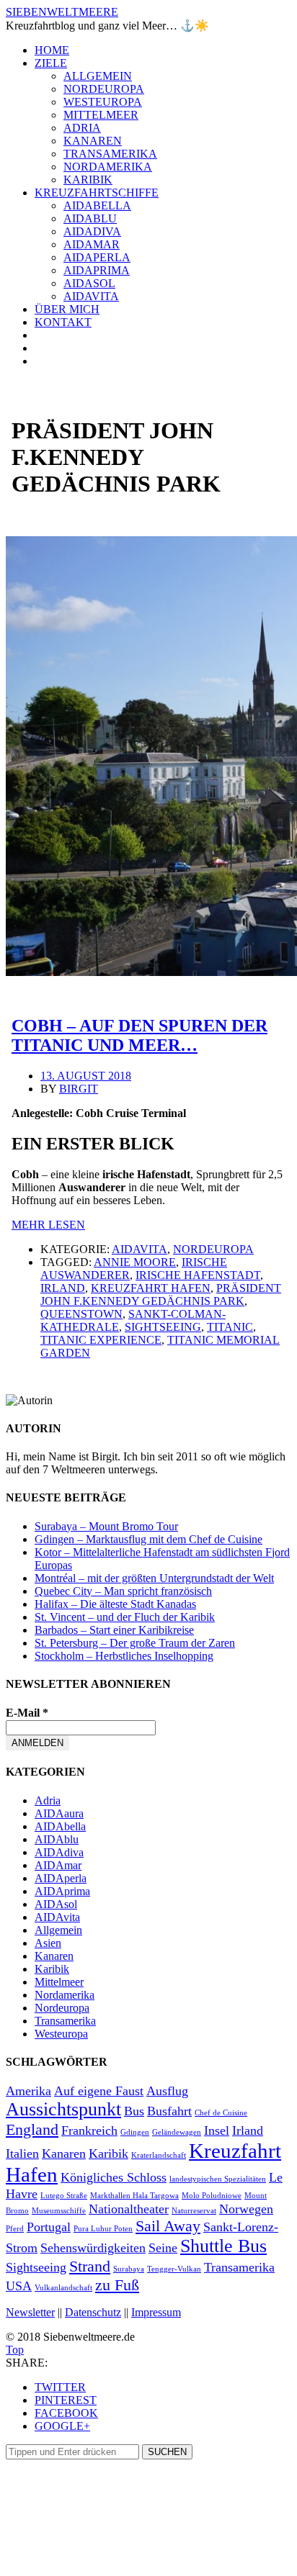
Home (52, 50)
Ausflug (167, 2091)
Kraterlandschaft (159, 2155)
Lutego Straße (64, 2196)
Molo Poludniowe (212, 2196)
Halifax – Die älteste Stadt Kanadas (115, 1604)
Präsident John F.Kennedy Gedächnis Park (161, 1294)
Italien (22, 2154)
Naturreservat (194, 2211)
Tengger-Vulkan (174, 2269)
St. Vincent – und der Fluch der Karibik (125, 1617)
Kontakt (63, 322)
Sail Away (168, 2226)
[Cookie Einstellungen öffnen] (114, 2563)
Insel (217, 2130)
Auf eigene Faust (99, 2091)
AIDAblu (90, 218)
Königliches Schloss (114, 2177)
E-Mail (27, 1713)
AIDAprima (97, 270)
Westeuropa (103, 102)
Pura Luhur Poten (103, 2229)
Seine (163, 2248)
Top (15, 2350)
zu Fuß (117, 2285)
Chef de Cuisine (221, 2113)
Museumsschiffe (59, 2211)
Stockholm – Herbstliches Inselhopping (124, 1656)
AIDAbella (97, 205)
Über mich (67, 309)
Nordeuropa (104, 89)
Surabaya (129, 2269)
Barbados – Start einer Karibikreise (114, 1630)
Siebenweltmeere (62, 12)
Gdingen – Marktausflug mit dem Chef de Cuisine (148, 1539)
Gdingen (135, 2132)
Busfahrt (169, 2111)
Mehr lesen (48, 1225)
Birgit (79, 1089)
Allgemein (98, 76)
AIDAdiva (92, 231)
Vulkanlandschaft (63, 2288)
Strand (90, 2266)
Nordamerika (108, 167)
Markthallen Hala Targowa (134, 2196)
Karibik (88, 180)
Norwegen (246, 2209)
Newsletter (30, 2312)
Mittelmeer (101, 115)
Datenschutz (93, 2312)
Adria (82, 128)
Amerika (28, 2091)
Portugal (49, 2227)
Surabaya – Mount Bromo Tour (106, 1526)
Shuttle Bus (223, 2246)
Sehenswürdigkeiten (93, 2248)
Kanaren (93, 141)
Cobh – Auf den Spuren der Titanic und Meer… (139, 1035)
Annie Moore (135, 1262)
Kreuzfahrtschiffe (97, 193)
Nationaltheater (129, 2209)
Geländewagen (177, 2132)
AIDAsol (89, 283)
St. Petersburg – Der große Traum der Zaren (135, 1643)
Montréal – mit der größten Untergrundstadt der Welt (154, 1578)
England (32, 2129)
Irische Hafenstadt (198, 1275)
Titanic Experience (101, 1340)
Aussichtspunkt (63, 2109)
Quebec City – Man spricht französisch (123, 1591)
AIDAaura (59, 1813)
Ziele (51, 63)
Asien (48, 1943)
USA (19, 2286)
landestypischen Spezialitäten (218, 2179)
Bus (134, 2111)
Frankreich (89, 2130)
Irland (63, 1288)
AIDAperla (97, 257)
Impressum (156, 2312)
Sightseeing (163, 1327)
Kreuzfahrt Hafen (151, 1288)
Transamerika (110, 154)
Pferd (15, 2229)
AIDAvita (91, 296)
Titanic (230, 1327)
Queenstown (81, 1314)
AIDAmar (92, 244)
